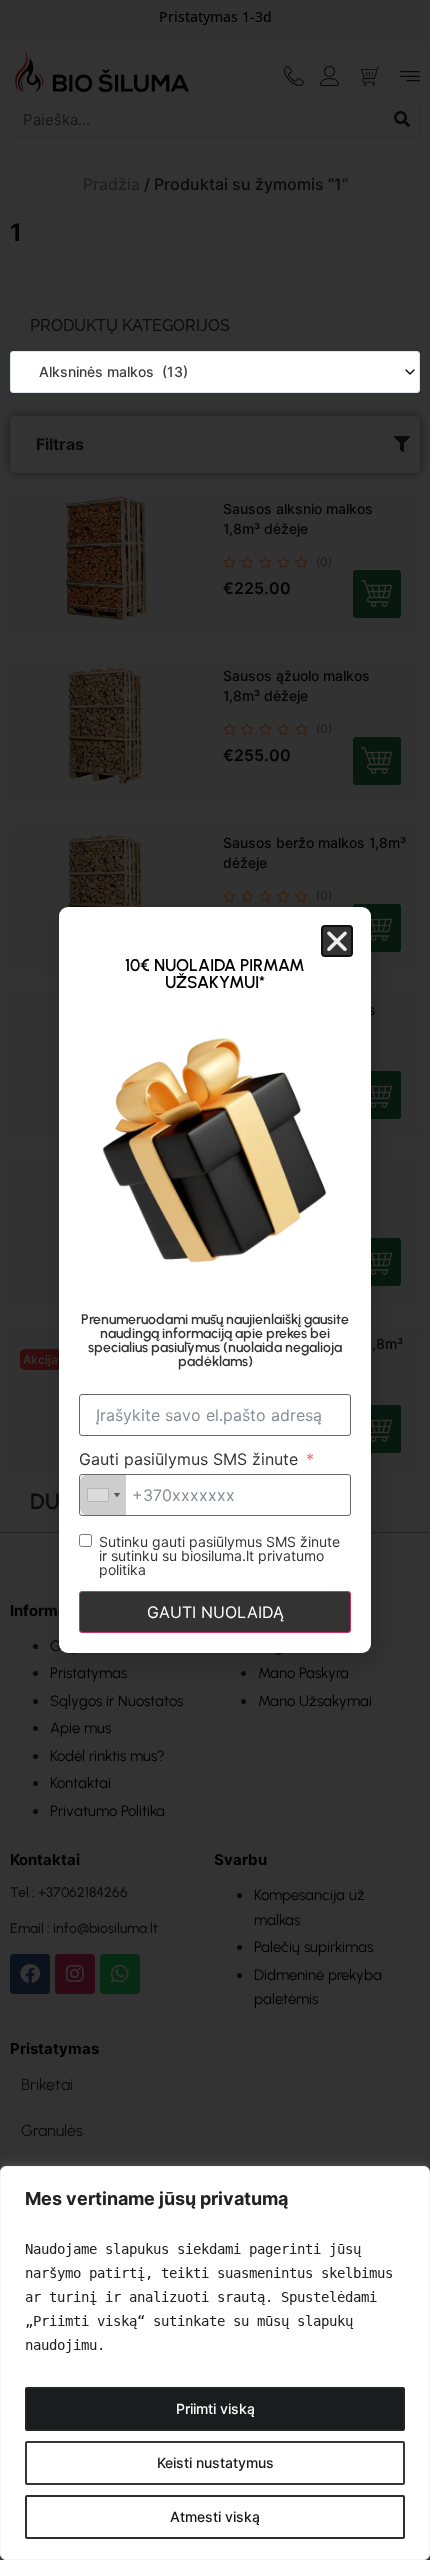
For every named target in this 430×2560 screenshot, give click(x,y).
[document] (215, 1280)
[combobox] (215, 372)
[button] (337, 941)
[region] (215, 2363)
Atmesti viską (215, 2516)
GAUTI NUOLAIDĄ (215, 1612)
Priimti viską (215, 2408)
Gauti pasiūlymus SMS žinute (188, 1459)
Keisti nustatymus (215, 2462)
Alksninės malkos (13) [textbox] (107, 371)
